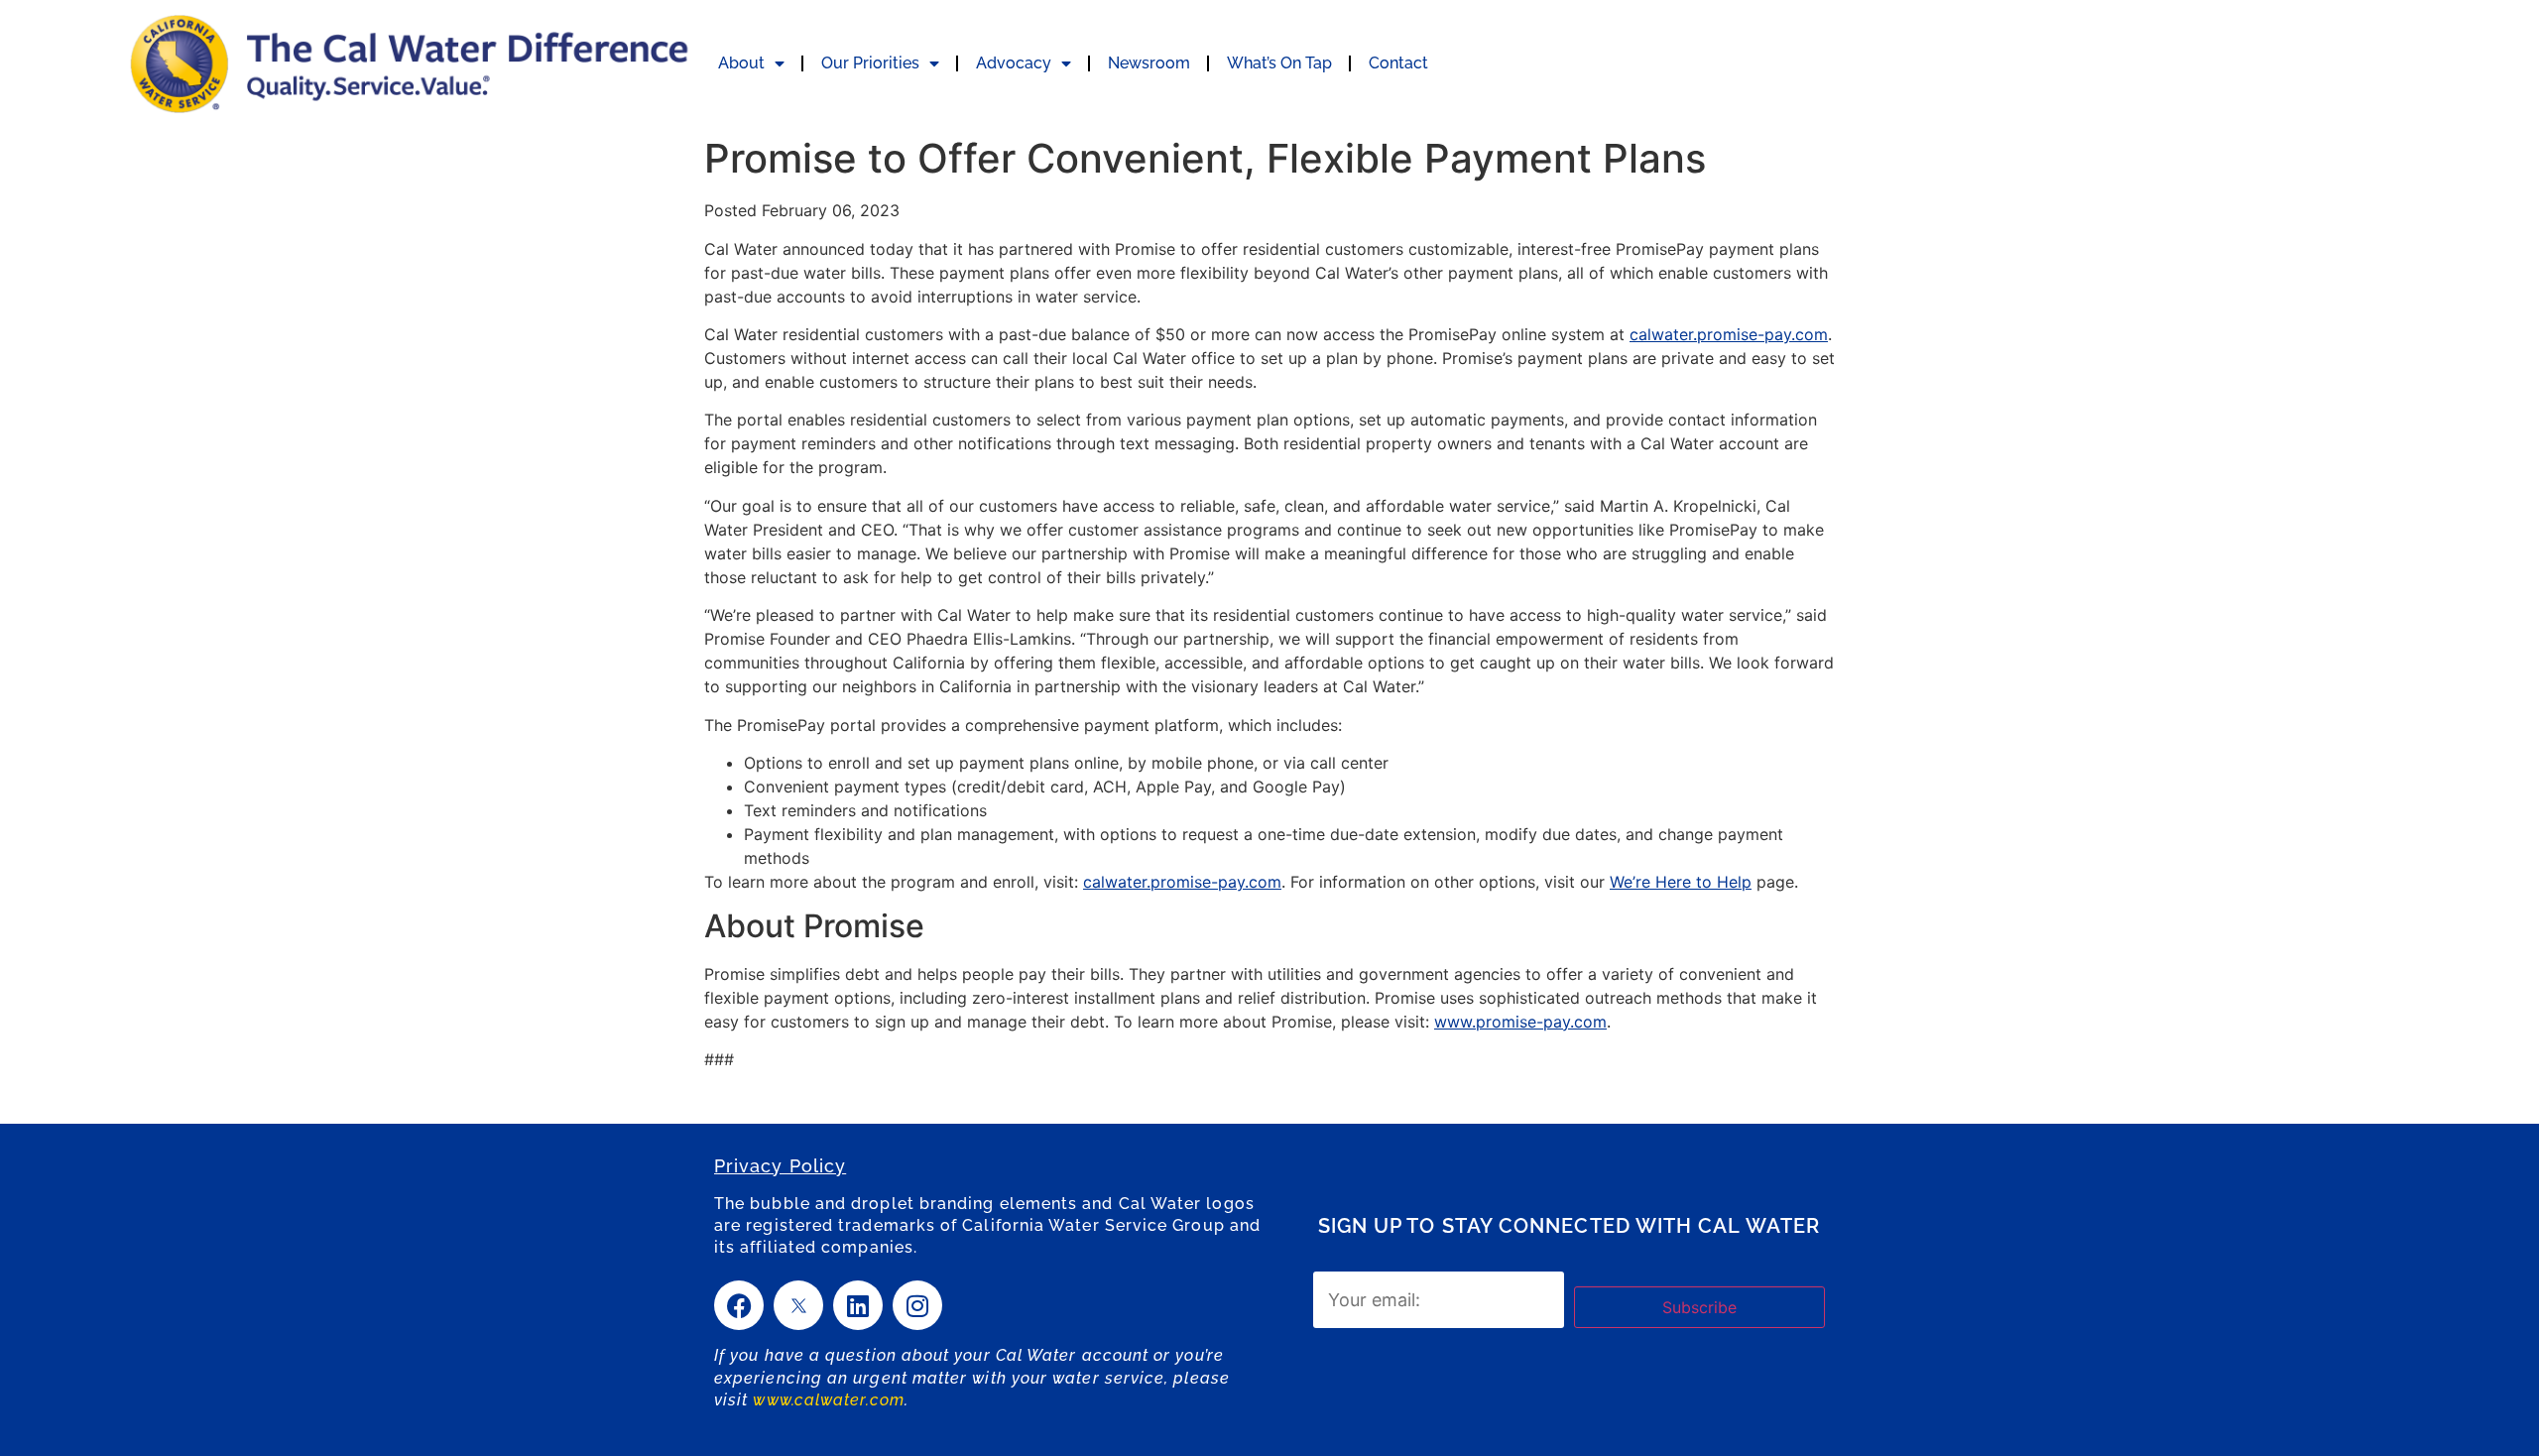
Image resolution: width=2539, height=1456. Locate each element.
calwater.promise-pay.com (1729, 334)
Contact (1398, 63)
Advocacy (1014, 63)
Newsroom (1149, 63)
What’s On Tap (1279, 63)
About (741, 63)
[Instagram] (917, 1305)
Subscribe (1699, 1307)
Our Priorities (870, 63)
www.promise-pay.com (1520, 1022)
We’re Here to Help (1681, 882)
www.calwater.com (828, 1400)
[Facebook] (739, 1305)
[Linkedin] (858, 1305)
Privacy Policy (780, 1166)
